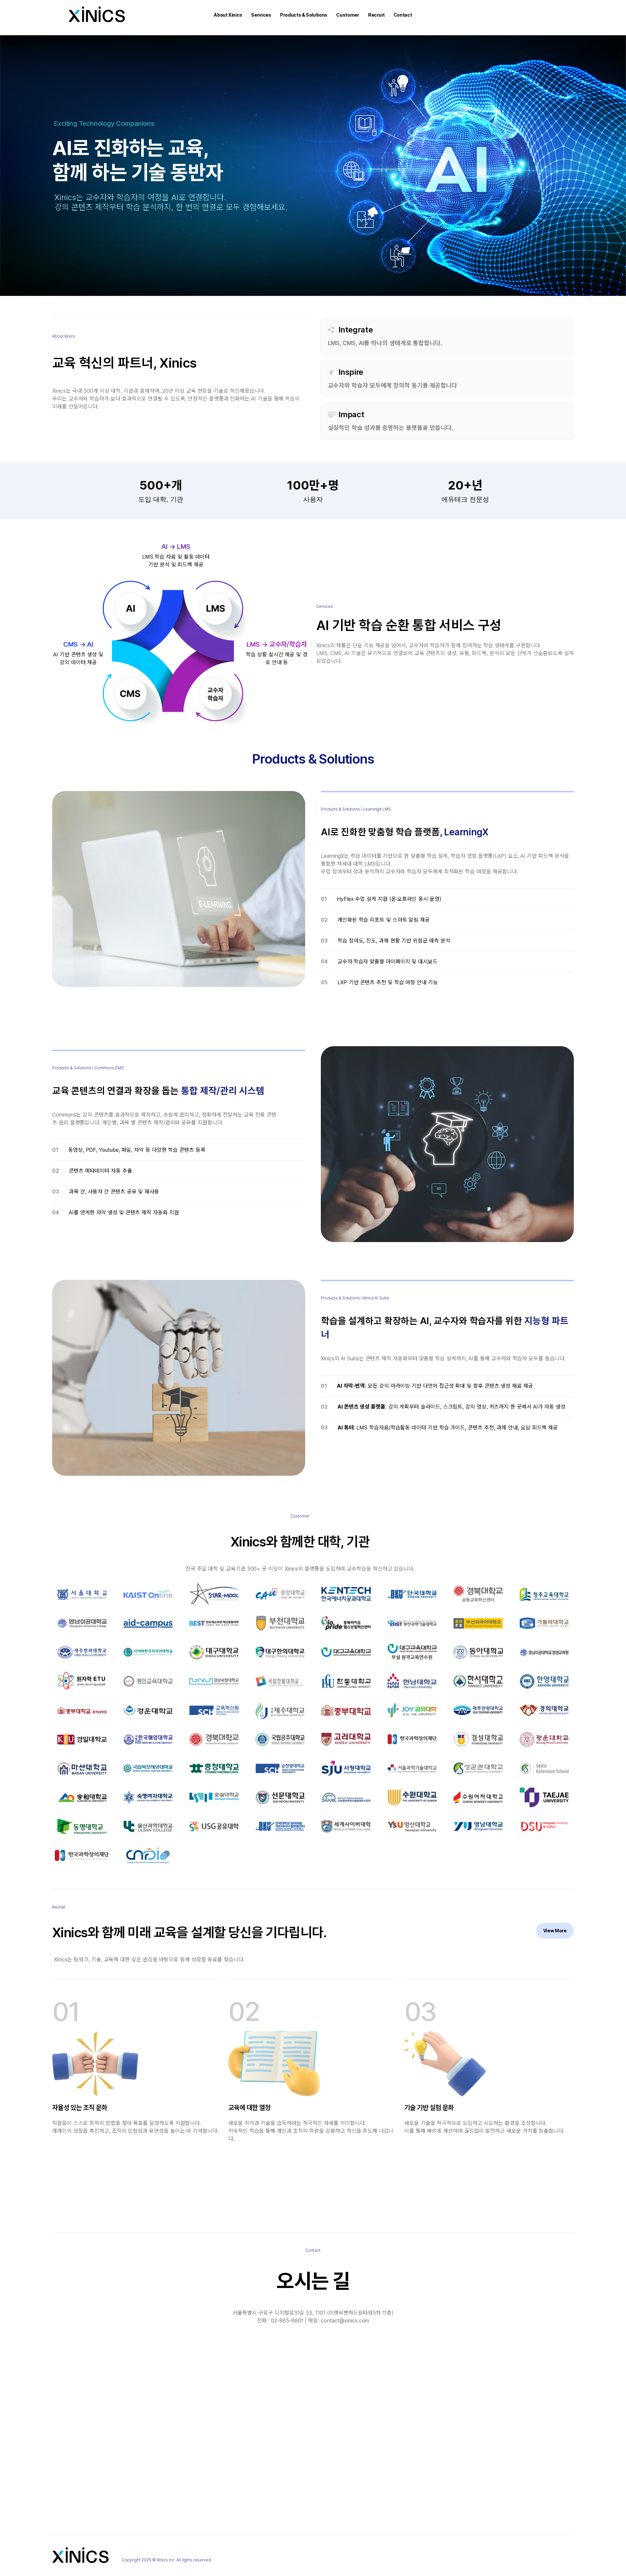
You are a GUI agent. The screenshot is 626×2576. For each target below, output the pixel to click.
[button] (228, 15)
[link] (555, 1931)
